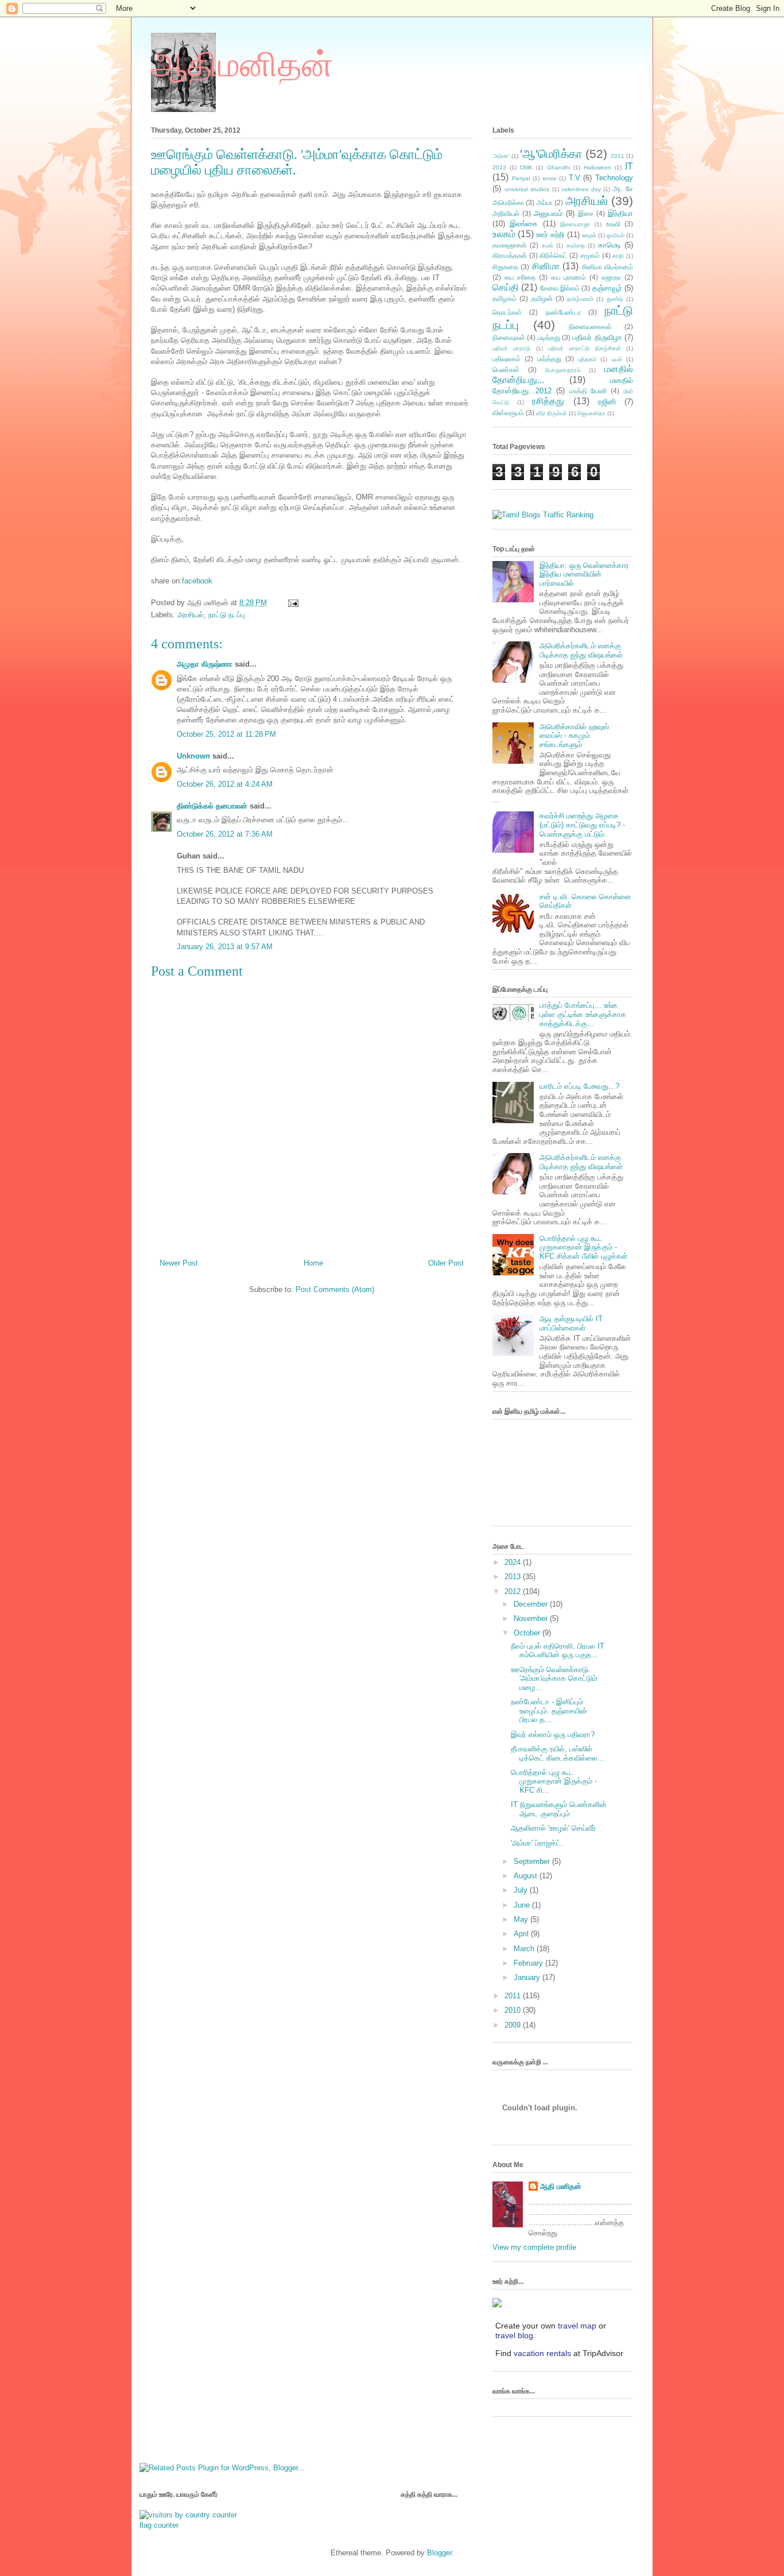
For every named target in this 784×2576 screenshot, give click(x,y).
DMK (526, 167)
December (532, 1604)
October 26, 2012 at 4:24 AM (225, 784)
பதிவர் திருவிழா (597, 337)
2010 (514, 2010)
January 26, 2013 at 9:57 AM (225, 947)
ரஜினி (607, 402)
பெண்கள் (506, 370)
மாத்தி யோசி (588, 391)
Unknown (193, 756)
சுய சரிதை (520, 277)
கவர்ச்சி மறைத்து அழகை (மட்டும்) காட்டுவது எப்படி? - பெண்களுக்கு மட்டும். (582, 825)
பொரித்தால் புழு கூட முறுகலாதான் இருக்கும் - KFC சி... (554, 1781)
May (522, 1919)
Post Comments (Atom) (335, 1289)
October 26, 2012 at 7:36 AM (225, 834)
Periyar (521, 178)
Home (313, 1263)
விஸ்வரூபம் (508, 413)
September (533, 1861)
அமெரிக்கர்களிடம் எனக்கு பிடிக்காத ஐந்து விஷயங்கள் (581, 650)
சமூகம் (590, 255)
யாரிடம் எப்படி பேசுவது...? (579, 1086)
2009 (514, 2025)
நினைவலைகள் (590, 326)
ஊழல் (589, 235)
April (522, 1934)
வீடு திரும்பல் (552, 413)
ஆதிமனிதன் (242, 65)
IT (629, 166)
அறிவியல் (506, 213)
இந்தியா (620, 213)
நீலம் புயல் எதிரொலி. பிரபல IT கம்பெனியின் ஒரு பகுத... (558, 1651)
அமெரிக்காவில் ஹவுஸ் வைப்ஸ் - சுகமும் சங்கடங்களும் (574, 736)
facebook (197, 581)
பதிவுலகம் (507, 359)
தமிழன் (542, 298)
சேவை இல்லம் (560, 288)
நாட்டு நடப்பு (227, 615)
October (528, 1633)
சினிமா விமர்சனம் (608, 267)
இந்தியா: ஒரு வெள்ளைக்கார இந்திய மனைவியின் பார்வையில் (584, 574)
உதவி (613, 224)
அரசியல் (191, 615)
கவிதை (576, 245)
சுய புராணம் (568, 277)
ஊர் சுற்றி (550, 235)
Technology (614, 178)
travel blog (514, 2335)
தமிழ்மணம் (580, 299)
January (528, 1977)
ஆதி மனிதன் (561, 2186)
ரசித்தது (548, 401)
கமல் (548, 245)
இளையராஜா (575, 224)
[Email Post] (291, 603)
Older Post (446, 1263)
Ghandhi (558, 167)
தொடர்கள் (507, 312)
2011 (618, 156)
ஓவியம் (616, 235)
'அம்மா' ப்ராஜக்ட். (537, 1843)
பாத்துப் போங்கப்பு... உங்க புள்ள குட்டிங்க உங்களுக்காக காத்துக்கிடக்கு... (583, 1014)
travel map (577, 2326)
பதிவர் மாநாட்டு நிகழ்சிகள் (585, 348)
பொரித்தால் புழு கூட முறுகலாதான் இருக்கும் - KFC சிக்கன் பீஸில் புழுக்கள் (583, 1247)
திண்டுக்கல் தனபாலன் (212, 806)
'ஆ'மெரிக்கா (551, 154)
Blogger (439, 2553)
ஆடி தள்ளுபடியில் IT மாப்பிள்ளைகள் (571, 1323)
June (523, 1905)
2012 (514, 1591)
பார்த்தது (549, 359)
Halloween (597, 167)
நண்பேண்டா (563, 312)
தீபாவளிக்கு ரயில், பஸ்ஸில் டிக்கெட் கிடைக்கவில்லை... (558, 1753)
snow (549, 178)
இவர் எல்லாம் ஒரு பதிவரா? (553, 1734)
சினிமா (546, 266)
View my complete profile (534, 2247)
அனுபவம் (548, 213)
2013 (499, 167)
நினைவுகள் (509, 337)
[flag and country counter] (188, 2515)
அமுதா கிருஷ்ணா (205, 664)
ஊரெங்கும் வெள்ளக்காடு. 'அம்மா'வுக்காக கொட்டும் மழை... (554, 1678)
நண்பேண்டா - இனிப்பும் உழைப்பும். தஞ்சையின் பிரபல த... (549, 1711)
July (522, 1890)
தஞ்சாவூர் (607, 288)
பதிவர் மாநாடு (511, 348)
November (532, 1618)
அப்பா (545, 202)
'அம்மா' (501, 156)
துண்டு (615, 299)
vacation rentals (542, 2353)
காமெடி (610, 245)
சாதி (618, 256)
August (527, 1876)
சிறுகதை (505, 267)
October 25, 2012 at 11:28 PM (226, 734)
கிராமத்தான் (510, 255)
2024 (514, 1562)
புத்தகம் (587, 359)
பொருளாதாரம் (563, 370)
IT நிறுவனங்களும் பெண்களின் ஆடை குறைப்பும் (559, 1809)
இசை (586, 213)
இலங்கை (524, 224)
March (525, 1949)
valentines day (581, 189)
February (529, 1963)
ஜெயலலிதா (591, 413)
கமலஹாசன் (510, 245)
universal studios (527, 189)
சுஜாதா (611, 277)
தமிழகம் (504, 298)
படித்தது (549, 337)
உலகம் (504, 234)
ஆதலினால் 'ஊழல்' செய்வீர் (553, 1828)
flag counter (159, 2525)
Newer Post (179, 1263)
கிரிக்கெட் (553, 255)
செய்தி (506, 287)
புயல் (617, 359)
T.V (575, 178)
